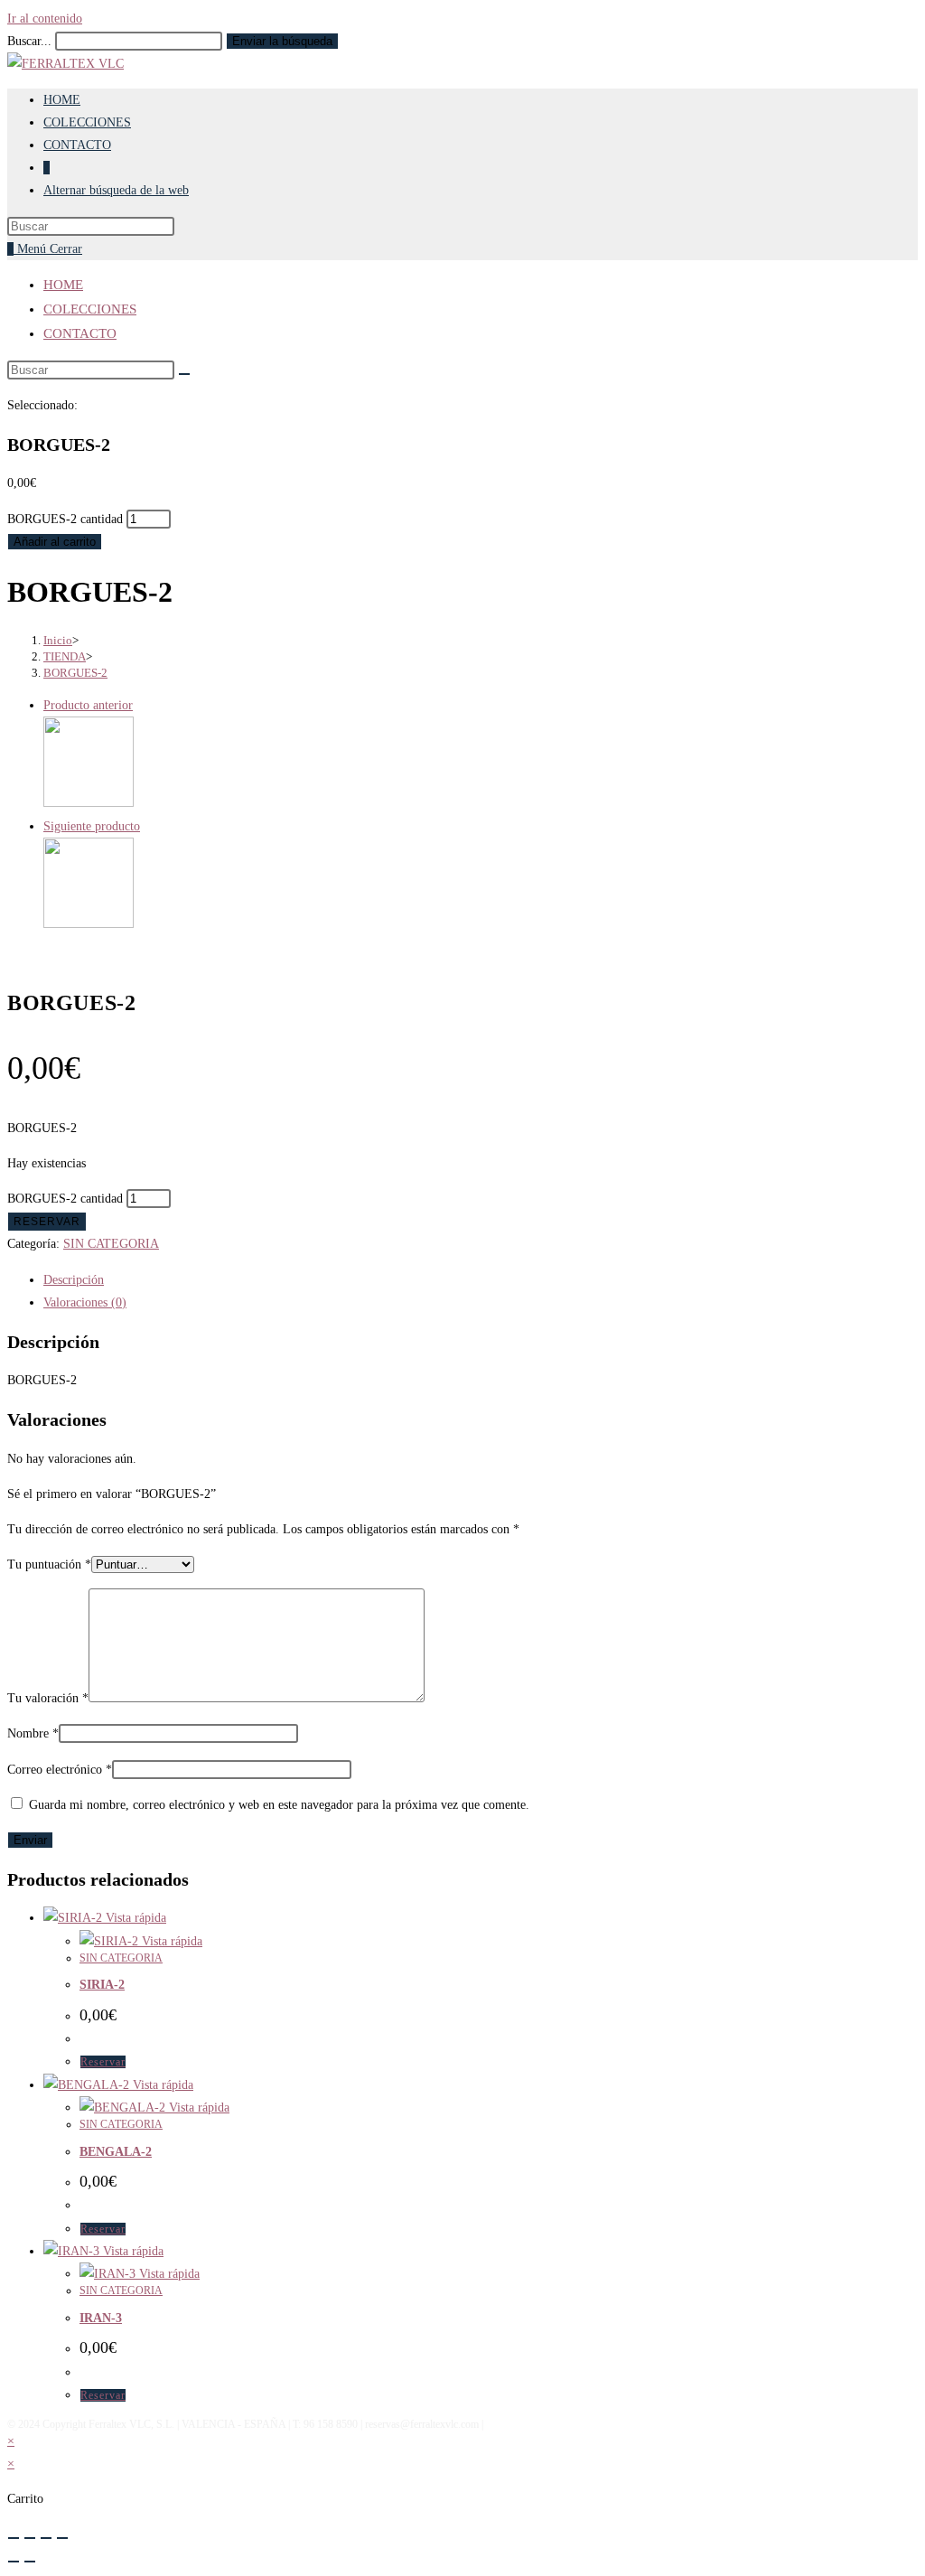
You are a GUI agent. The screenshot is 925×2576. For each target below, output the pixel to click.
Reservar (47, 1222)
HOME (63, 285)
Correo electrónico (60, 1770)
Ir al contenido (45, 19)
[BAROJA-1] (89, 924)
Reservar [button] (103, 2062)
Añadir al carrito (55, 542)
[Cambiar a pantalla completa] (30, 2538)
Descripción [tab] (74, 1280)
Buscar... (29, 41)
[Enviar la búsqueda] (184, 374)
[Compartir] (46, 2538)
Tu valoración (48, 1698)
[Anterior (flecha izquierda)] (14, 2562)
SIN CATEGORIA (111, 1244)
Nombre (33, 1733)
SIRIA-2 (102, 1985)
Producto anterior (88, 705)
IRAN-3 (101, 2318)
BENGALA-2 (116, 2152)
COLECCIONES (90, 309)
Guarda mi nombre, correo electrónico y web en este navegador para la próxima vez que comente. (279, 1805)
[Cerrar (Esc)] (62, 2538)
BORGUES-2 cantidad (65, 519)
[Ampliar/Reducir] (14, 2538)
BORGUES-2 (75, 673)
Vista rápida (134, 1918)
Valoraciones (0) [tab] (85, 1302)
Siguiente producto (92, 826)
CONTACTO (80, 333)
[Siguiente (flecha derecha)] (30, 2562)
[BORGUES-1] (89, 803)
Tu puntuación (49, 1564)
